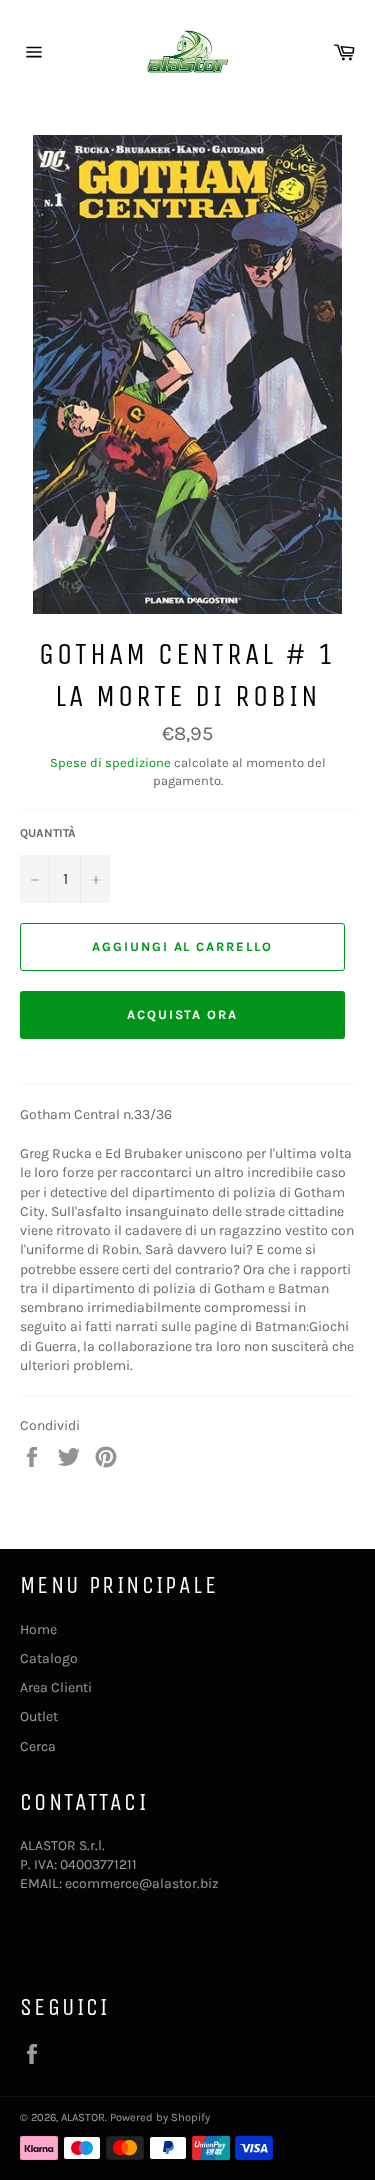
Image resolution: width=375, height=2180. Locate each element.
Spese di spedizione (110, 762)
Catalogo (49, 1658)
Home (38, 1629)
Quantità (48, 833)
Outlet (39, 1716)
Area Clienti (56, 1687)
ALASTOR (83, 2117)
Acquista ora (182, 1014)
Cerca (38, 1746)
